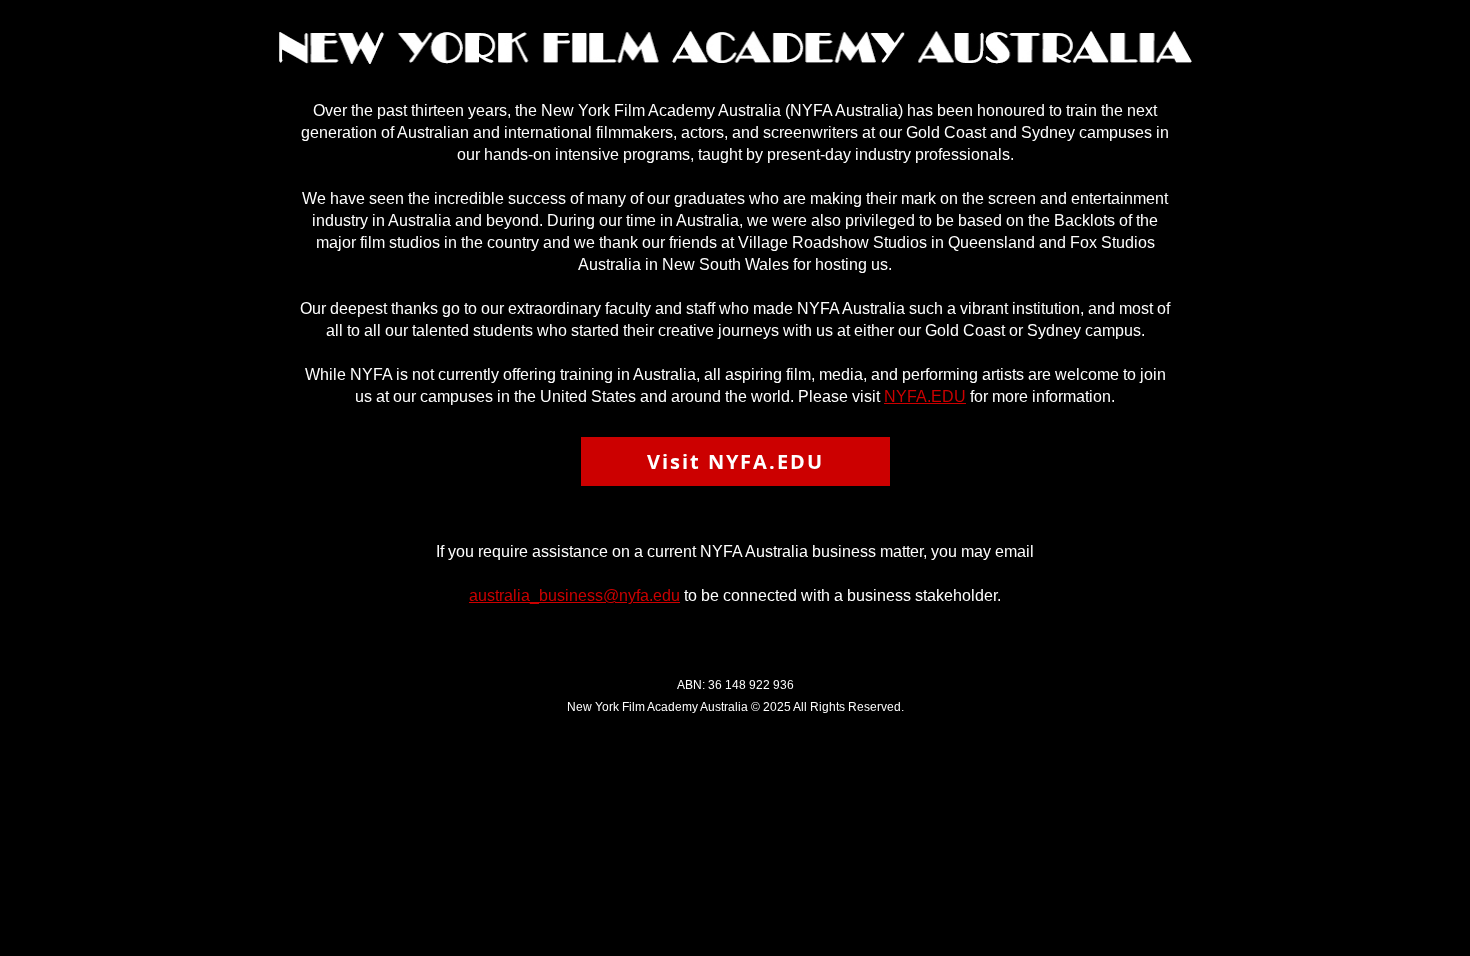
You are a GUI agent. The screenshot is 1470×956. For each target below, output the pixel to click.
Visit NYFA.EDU (735, 461)
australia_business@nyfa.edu (574, 595)
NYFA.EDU (925, 396)
